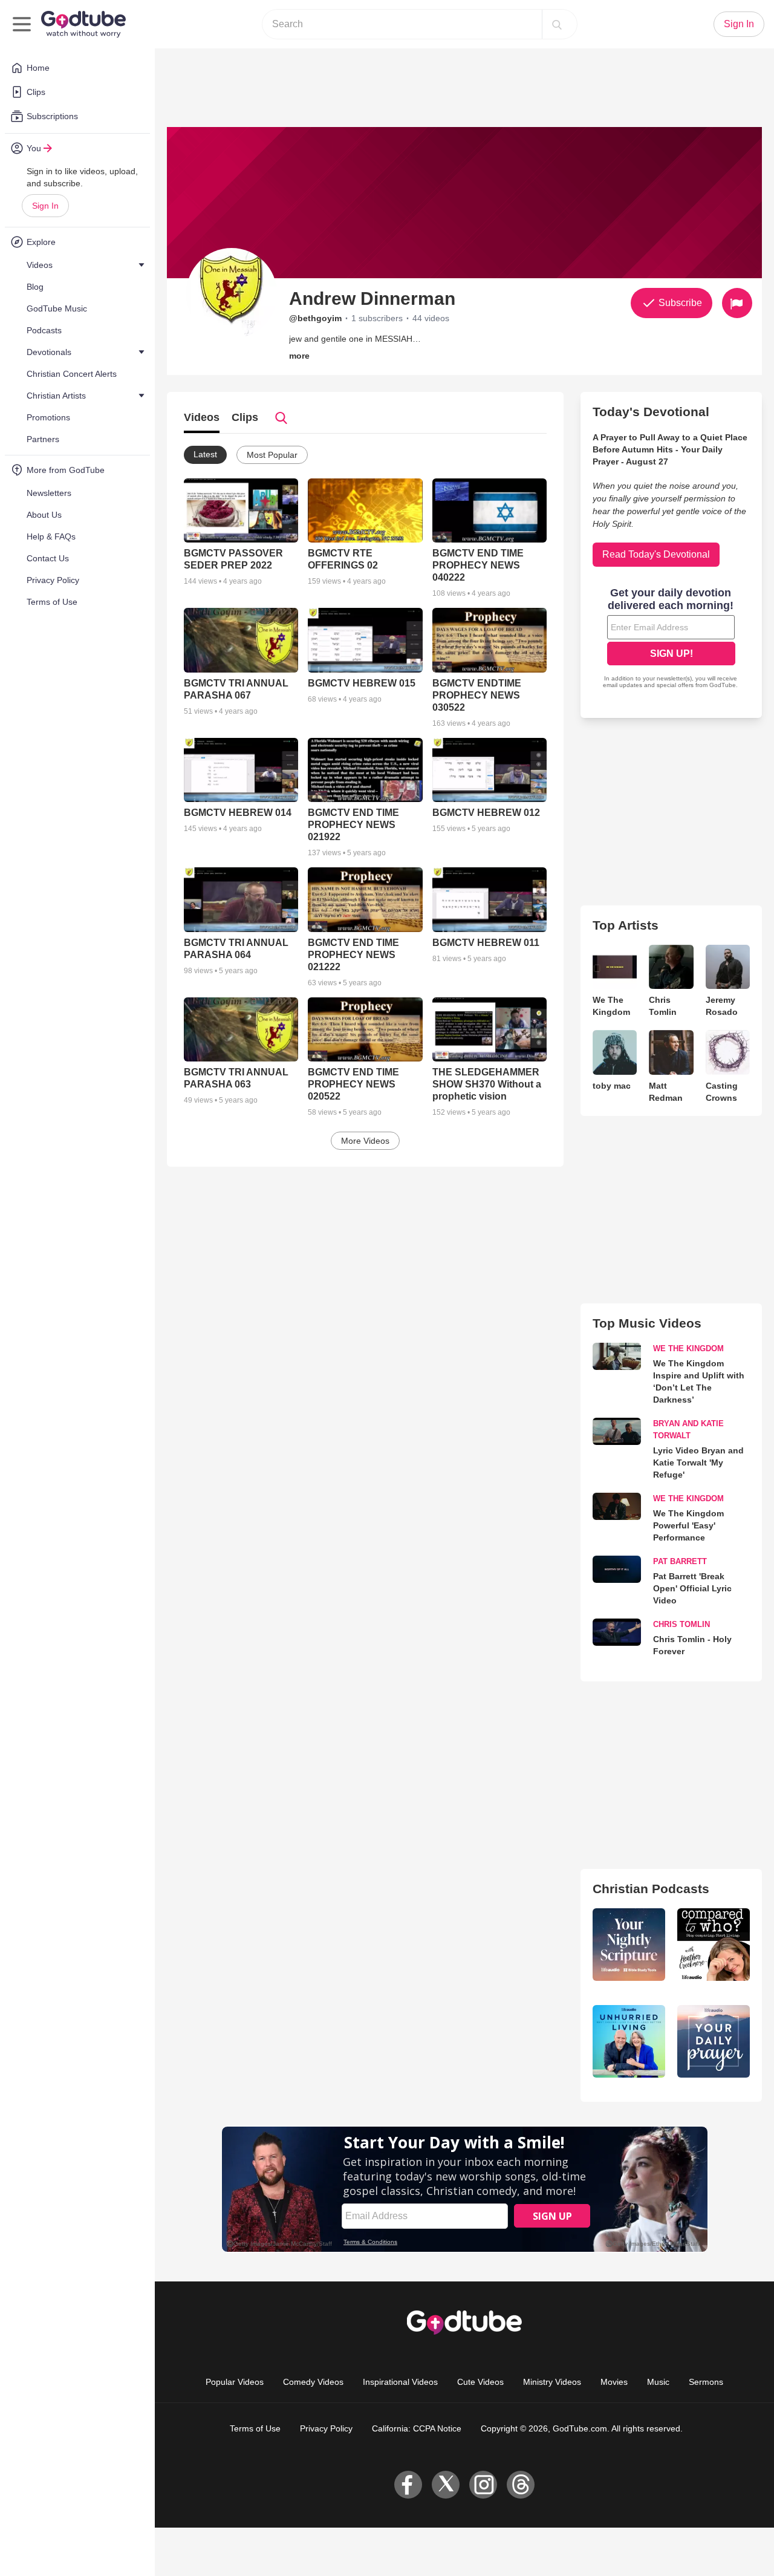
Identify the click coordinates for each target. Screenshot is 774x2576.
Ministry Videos (552, 2382)
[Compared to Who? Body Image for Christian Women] (714, 1945)
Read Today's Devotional (656, 554)
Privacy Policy (326, 2428)
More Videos (365, 1141)
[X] (446, 2485)
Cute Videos (480, 2382)
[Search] (557, 24)
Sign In (45, 206)
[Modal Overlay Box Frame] (671, 639)
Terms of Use (255, 2428)
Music (658, 2382)
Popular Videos (235, 2382)
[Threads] (521, 2485)
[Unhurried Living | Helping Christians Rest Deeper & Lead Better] (629, 2041)
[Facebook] (408, 2485)
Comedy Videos (313, 2382)
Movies (614, 2382)
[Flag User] (737, 303)
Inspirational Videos (400, 2382)
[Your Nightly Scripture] (629, 1945)
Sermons (706, 2382)
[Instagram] (483, 2485)
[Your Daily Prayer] (714, 2041)
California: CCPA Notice (417, 2428)
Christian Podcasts (651, 1889)
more (299, 356)
